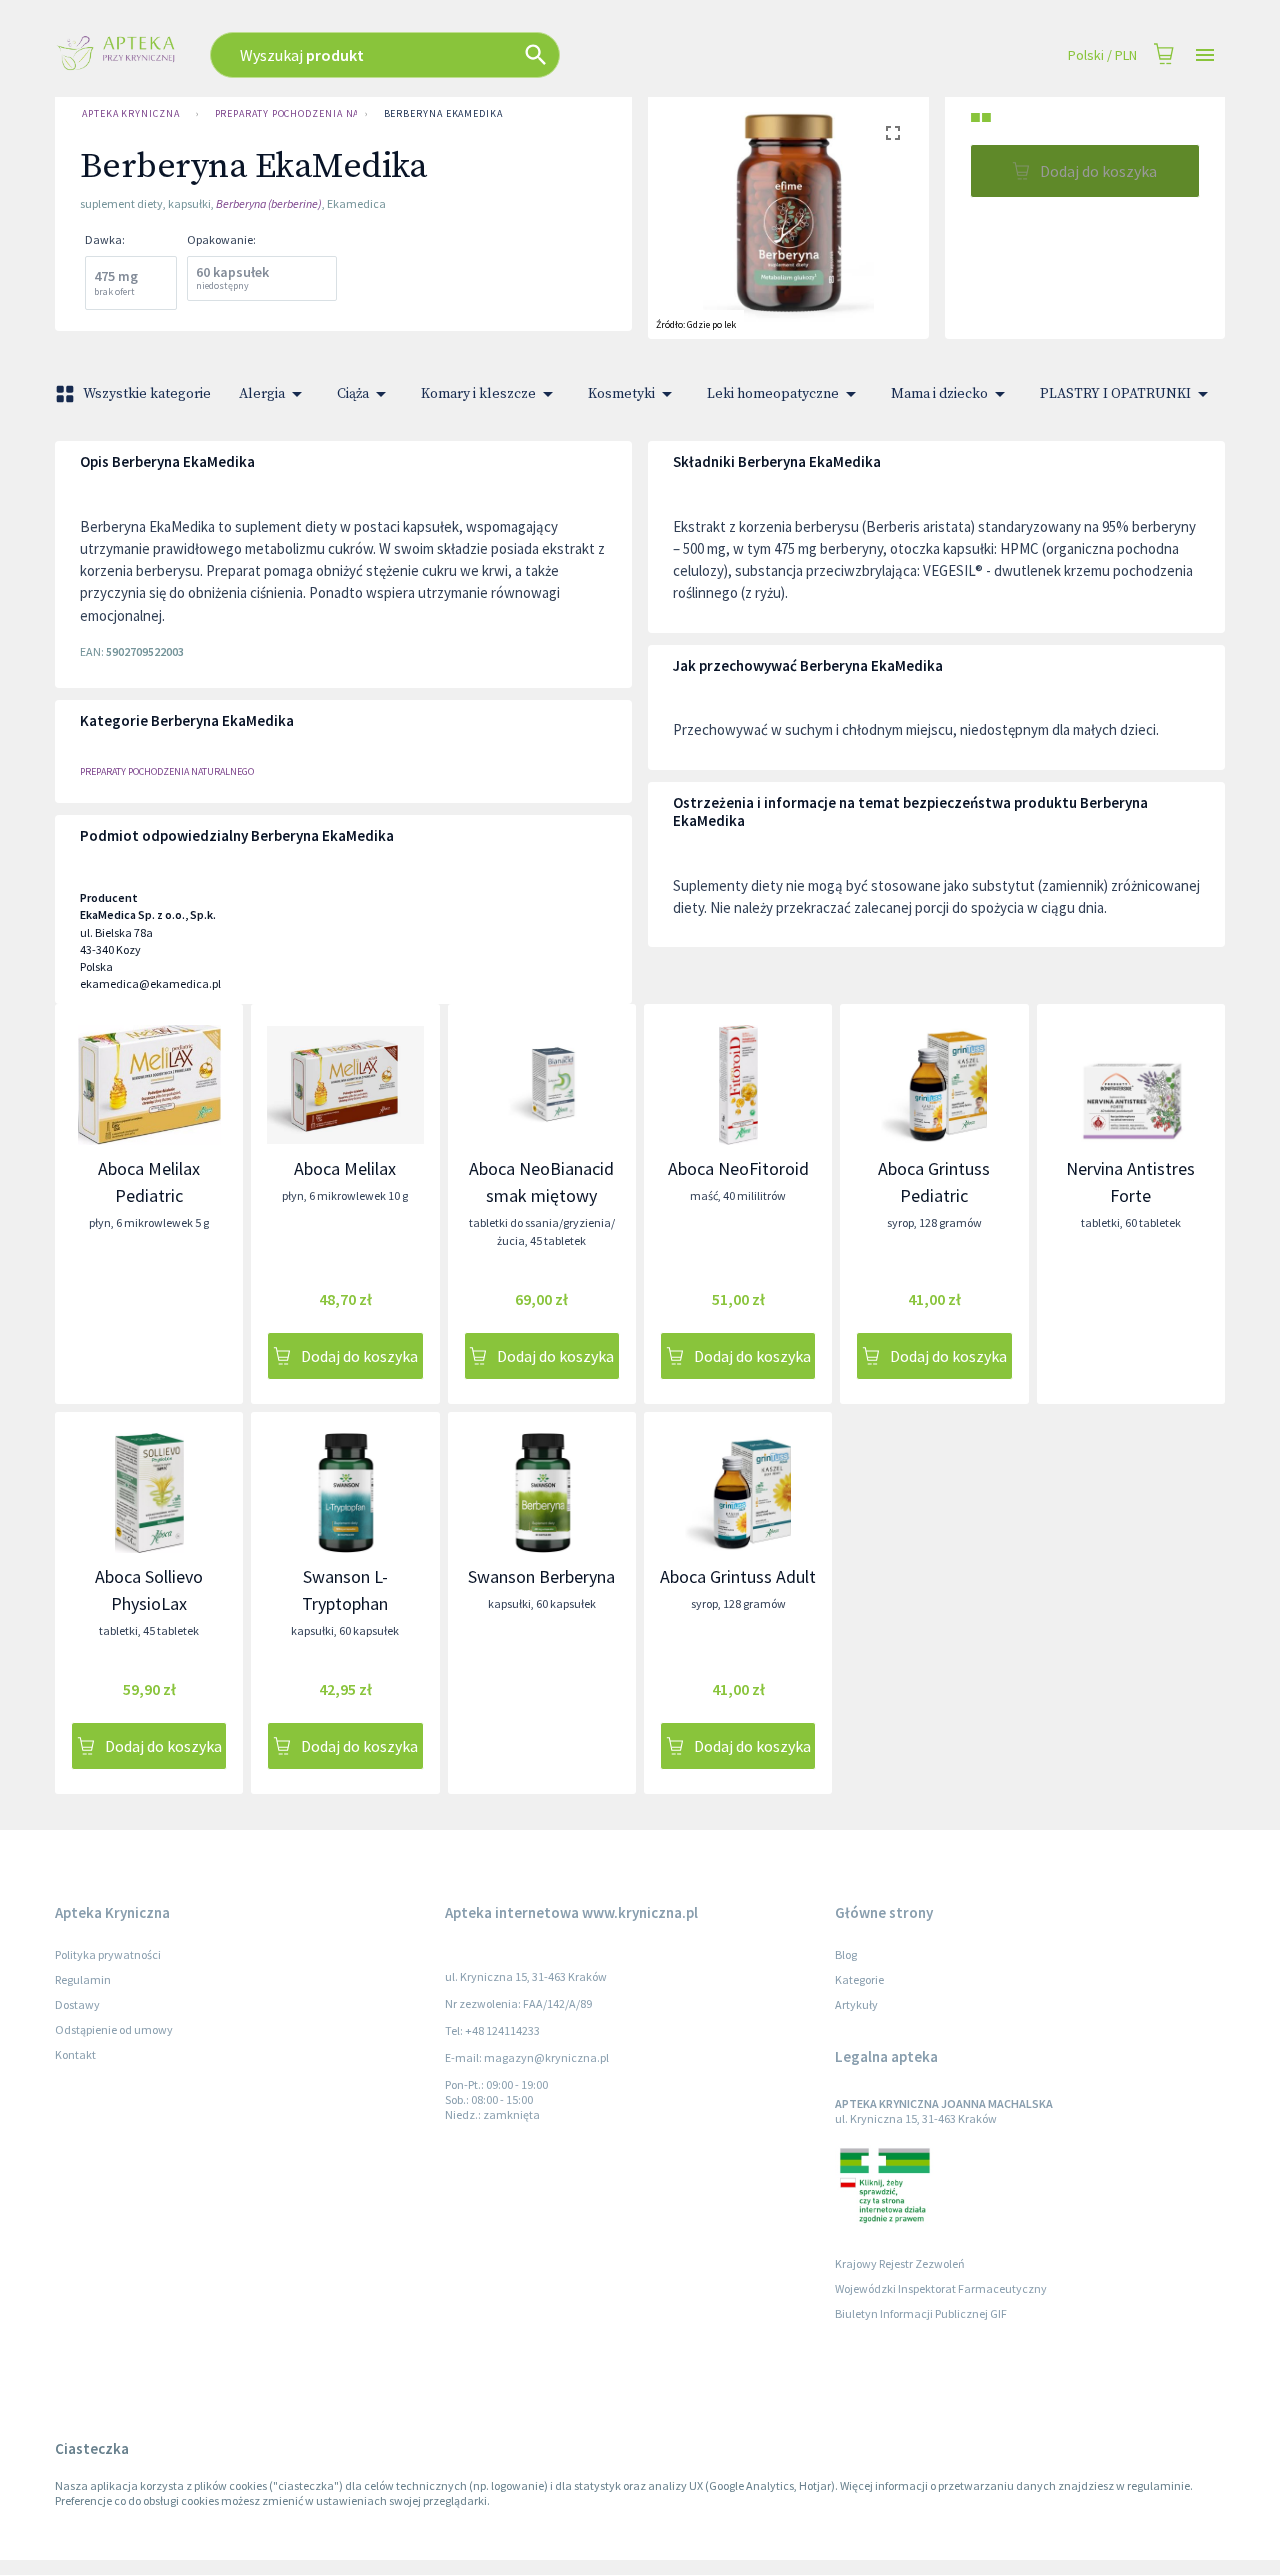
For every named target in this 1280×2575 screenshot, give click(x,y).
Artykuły (856, 2004)
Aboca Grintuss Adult (738, 1576)
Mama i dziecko (939, 394)
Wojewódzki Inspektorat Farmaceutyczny (941, 2288)
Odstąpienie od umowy (114, 2029)
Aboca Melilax (345, 1168)
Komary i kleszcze (478, 394)
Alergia (262, 394)
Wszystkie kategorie (147, 394)
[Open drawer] (1205, 55)
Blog (846, 1954)
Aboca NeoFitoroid (738, 1168)
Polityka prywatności (108, 1954)
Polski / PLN (1102, 55)
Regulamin (83, 1979)
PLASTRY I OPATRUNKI (1115, 394)
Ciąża (353, 394)
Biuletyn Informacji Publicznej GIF (921, 2313)
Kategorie (859, 1979)
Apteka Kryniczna (131, 113)
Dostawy (77, 2004)
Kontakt (75, 2054)
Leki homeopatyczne (773, 394)
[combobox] (492, 55)
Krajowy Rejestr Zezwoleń (900, 2263)
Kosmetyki (621, 394)
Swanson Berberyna (541, 1576)
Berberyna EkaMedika (443, 113)
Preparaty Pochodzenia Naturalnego (286, 113)
